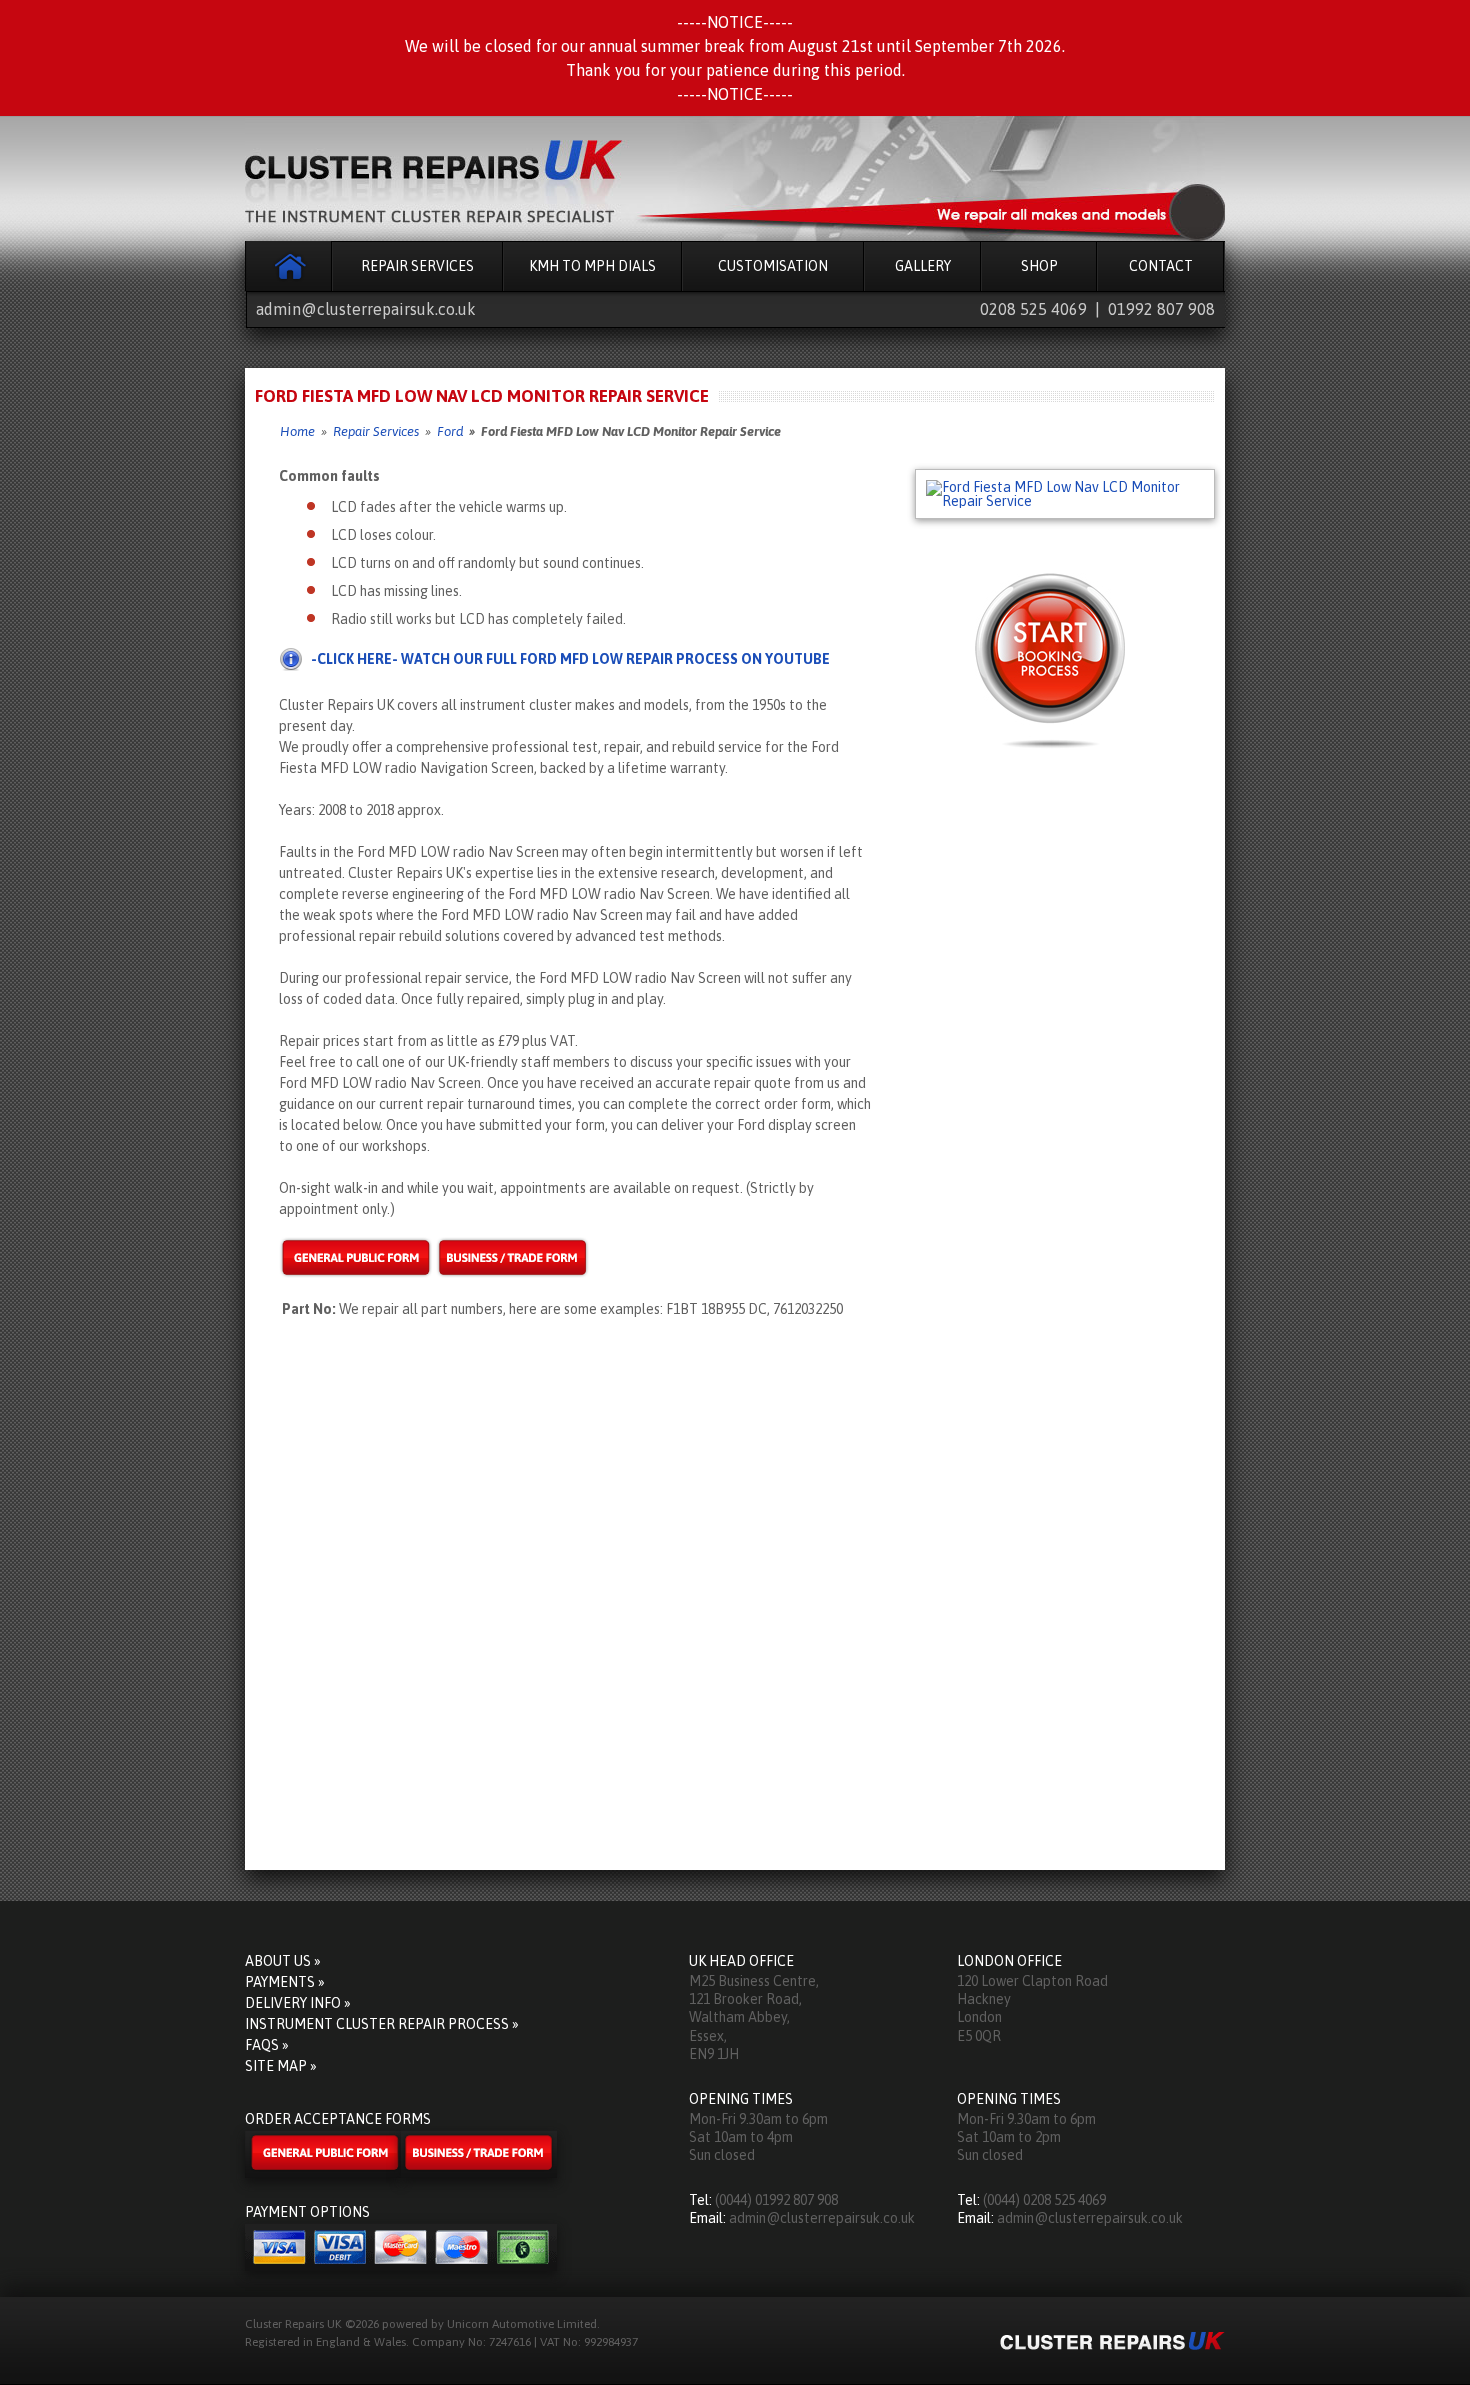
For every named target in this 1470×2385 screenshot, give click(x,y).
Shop (1039, 266)
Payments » (285, 1982)
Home (288, 266)
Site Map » (281, 2066)
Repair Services (417, 266)
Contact (1161, 266)
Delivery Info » (298, 2003)
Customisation (773, 266)
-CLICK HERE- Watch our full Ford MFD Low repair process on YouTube (570, 659)
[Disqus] (735, 1598)
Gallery (923, 266)
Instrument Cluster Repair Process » (382, 2024)
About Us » (283, 1961)
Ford (450, 431)
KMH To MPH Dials (592, 266)
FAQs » (267, 2045)
